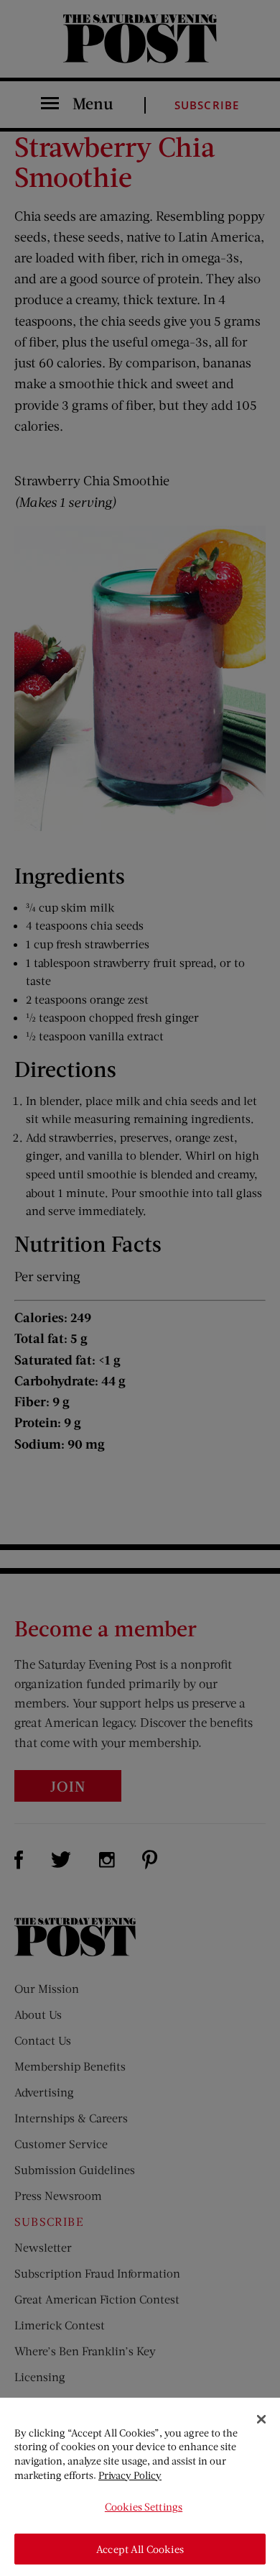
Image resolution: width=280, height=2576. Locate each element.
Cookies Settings (144, 2507)
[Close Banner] (261, 2419)
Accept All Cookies (140, 2549)
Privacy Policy (130, 2475)
